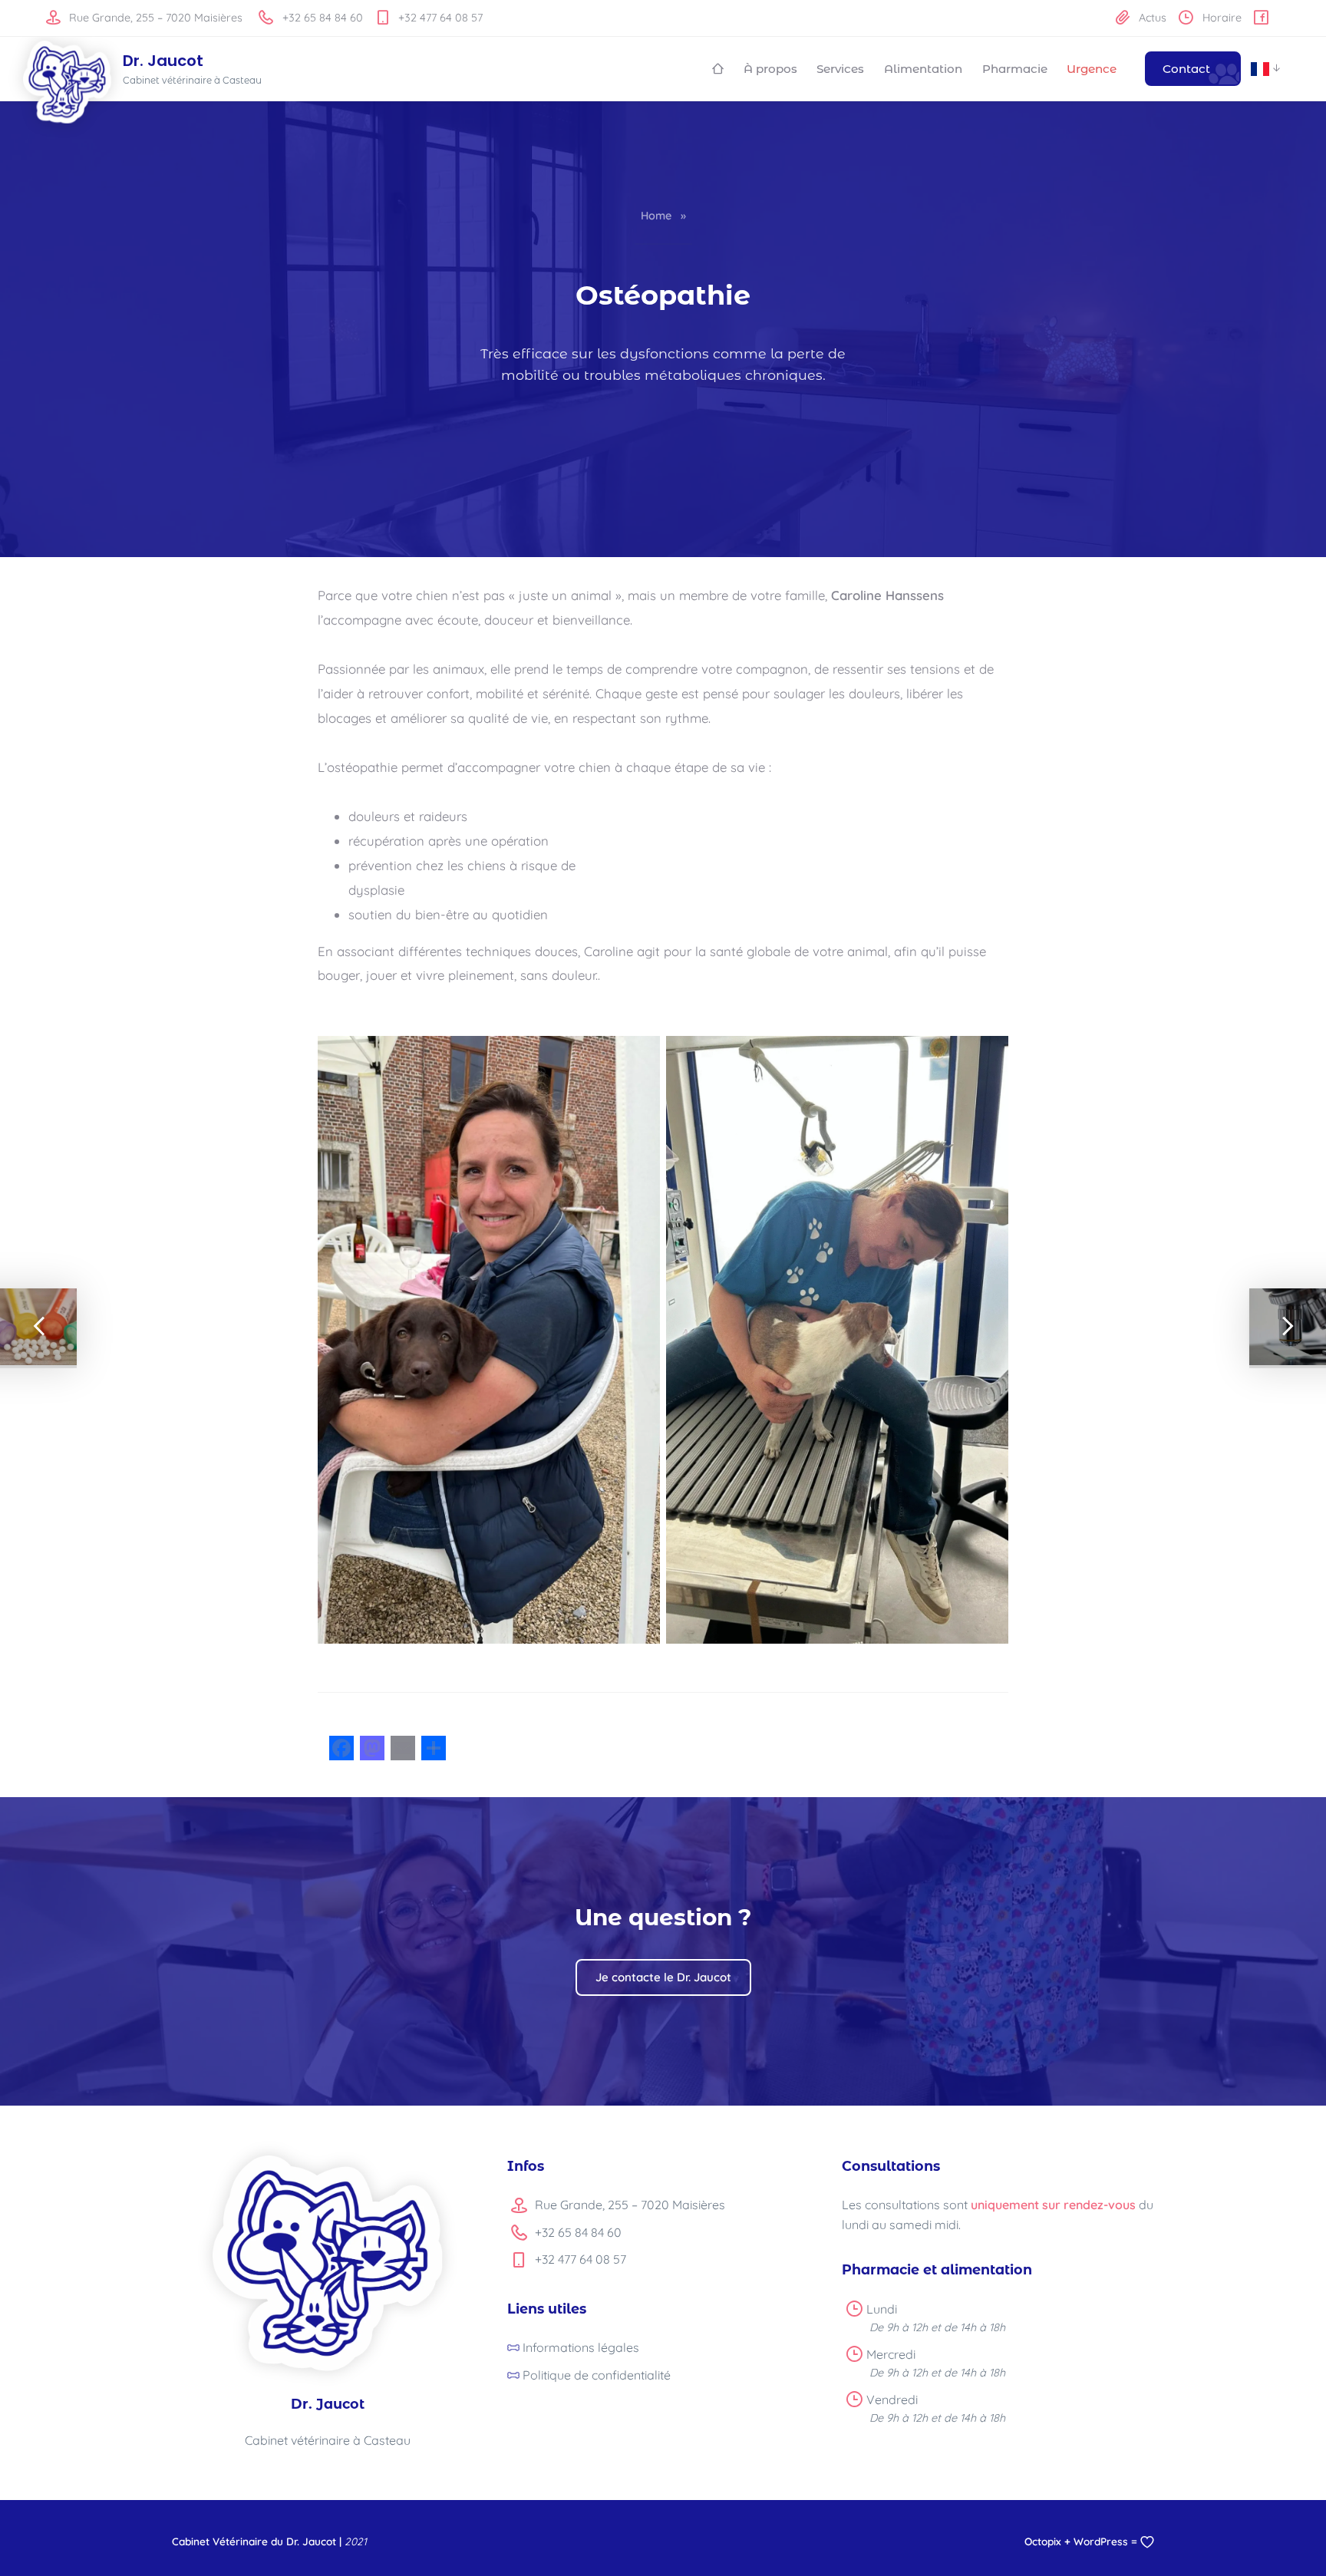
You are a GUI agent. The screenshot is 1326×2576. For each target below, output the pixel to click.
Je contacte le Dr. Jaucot (663, 1977)
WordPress (1101, 2541)
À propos (770, 69)
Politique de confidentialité (597, 2375)
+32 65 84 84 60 (321, 18)
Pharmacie (1015, 69)
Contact (1186, 69)
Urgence (1092, 69)
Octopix (1043, 2541)
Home (656, 216)
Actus (1151, 18)
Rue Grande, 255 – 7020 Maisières (154, 18)
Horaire (1220, 18)
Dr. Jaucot (163, 61)
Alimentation (923, 69)
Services (840, 69)
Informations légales (581, 2347)
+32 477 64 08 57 (439, 18)
